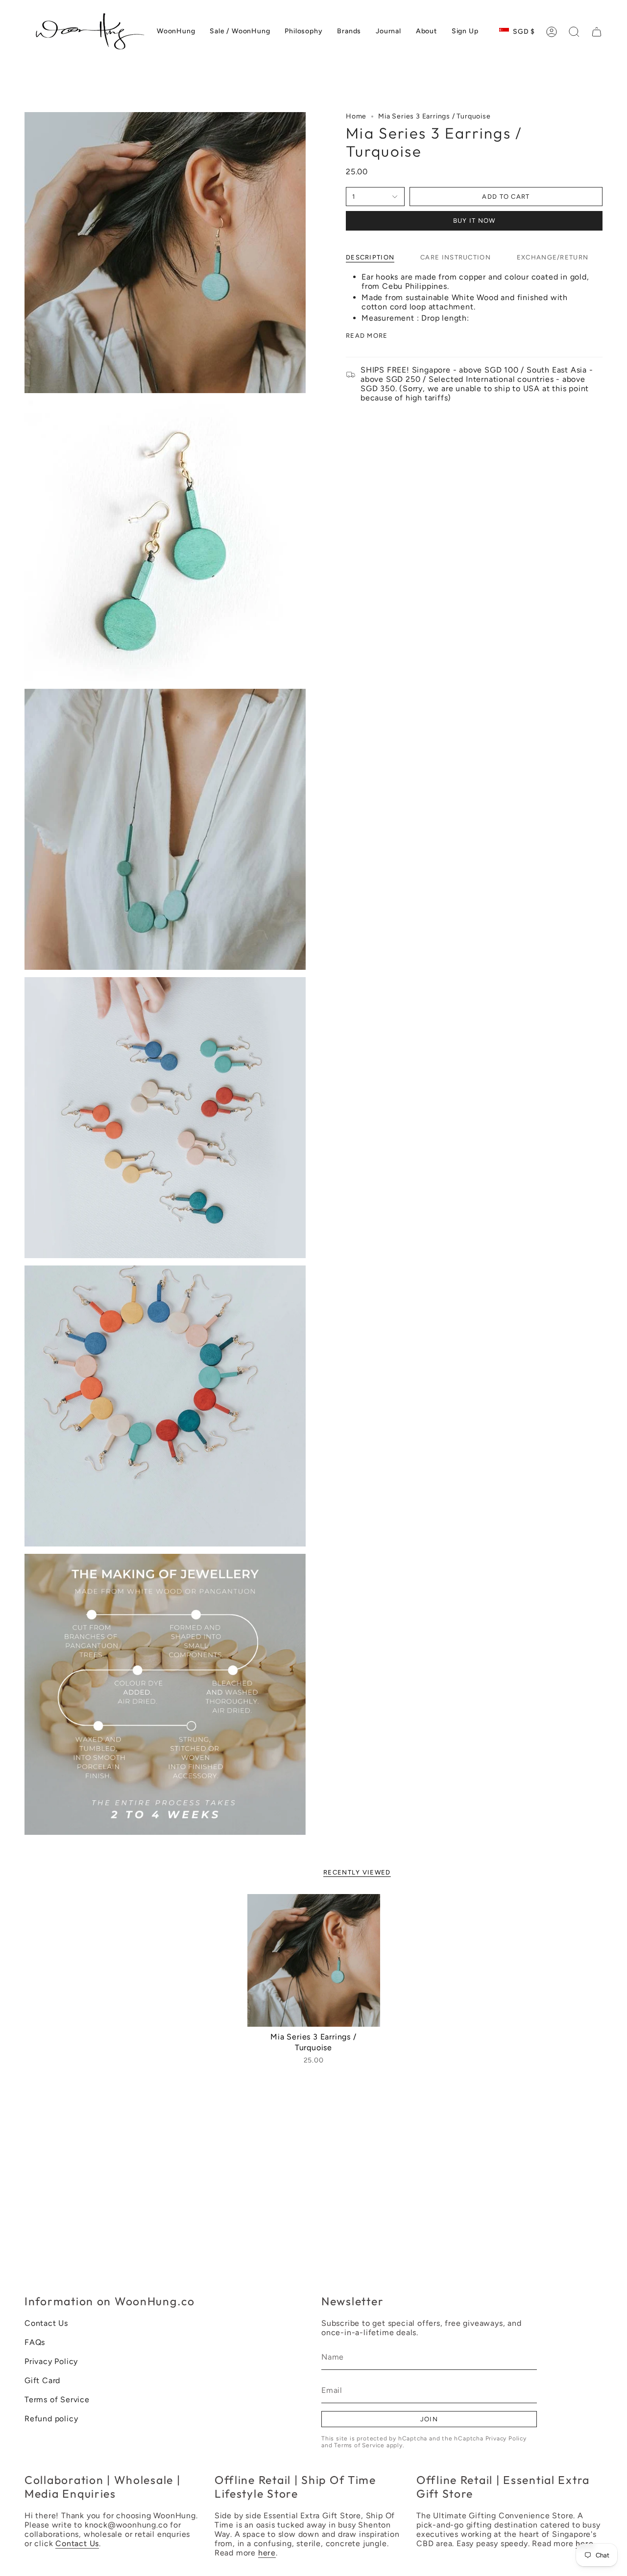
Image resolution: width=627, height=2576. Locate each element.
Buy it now (474, 221)
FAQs (35, 2342)
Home (356, 116)
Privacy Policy (51, 2361)
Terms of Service (57, 2400)
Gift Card (42, 2380)
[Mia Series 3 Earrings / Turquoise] (314, 1960)
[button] (574, 32)
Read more (367, 336)
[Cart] (597, 32)
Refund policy (51, 2419)
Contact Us (46, 2323)
